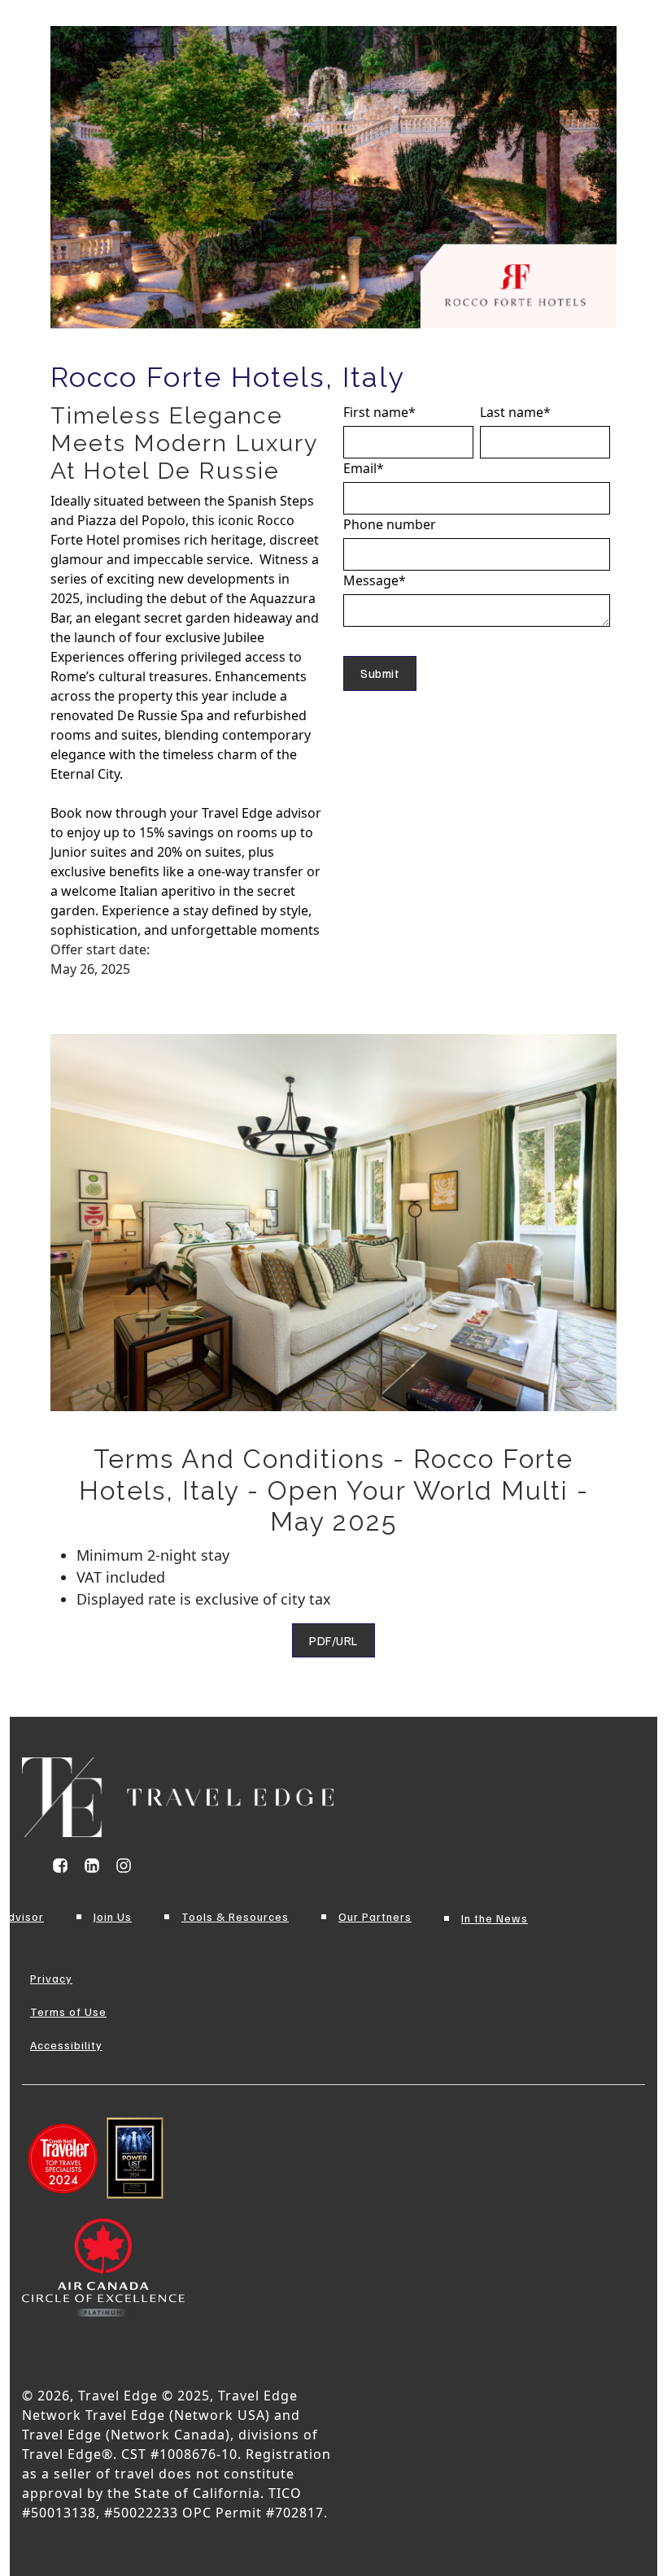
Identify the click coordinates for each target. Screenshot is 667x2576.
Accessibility (66, 2045)
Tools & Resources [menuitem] (235, 1916)
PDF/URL (333, 1640)
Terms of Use (68, 2011)
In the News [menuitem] (495, 1918)
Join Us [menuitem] (113, 1916)
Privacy (51, 1978)
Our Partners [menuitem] (375, 1916)
